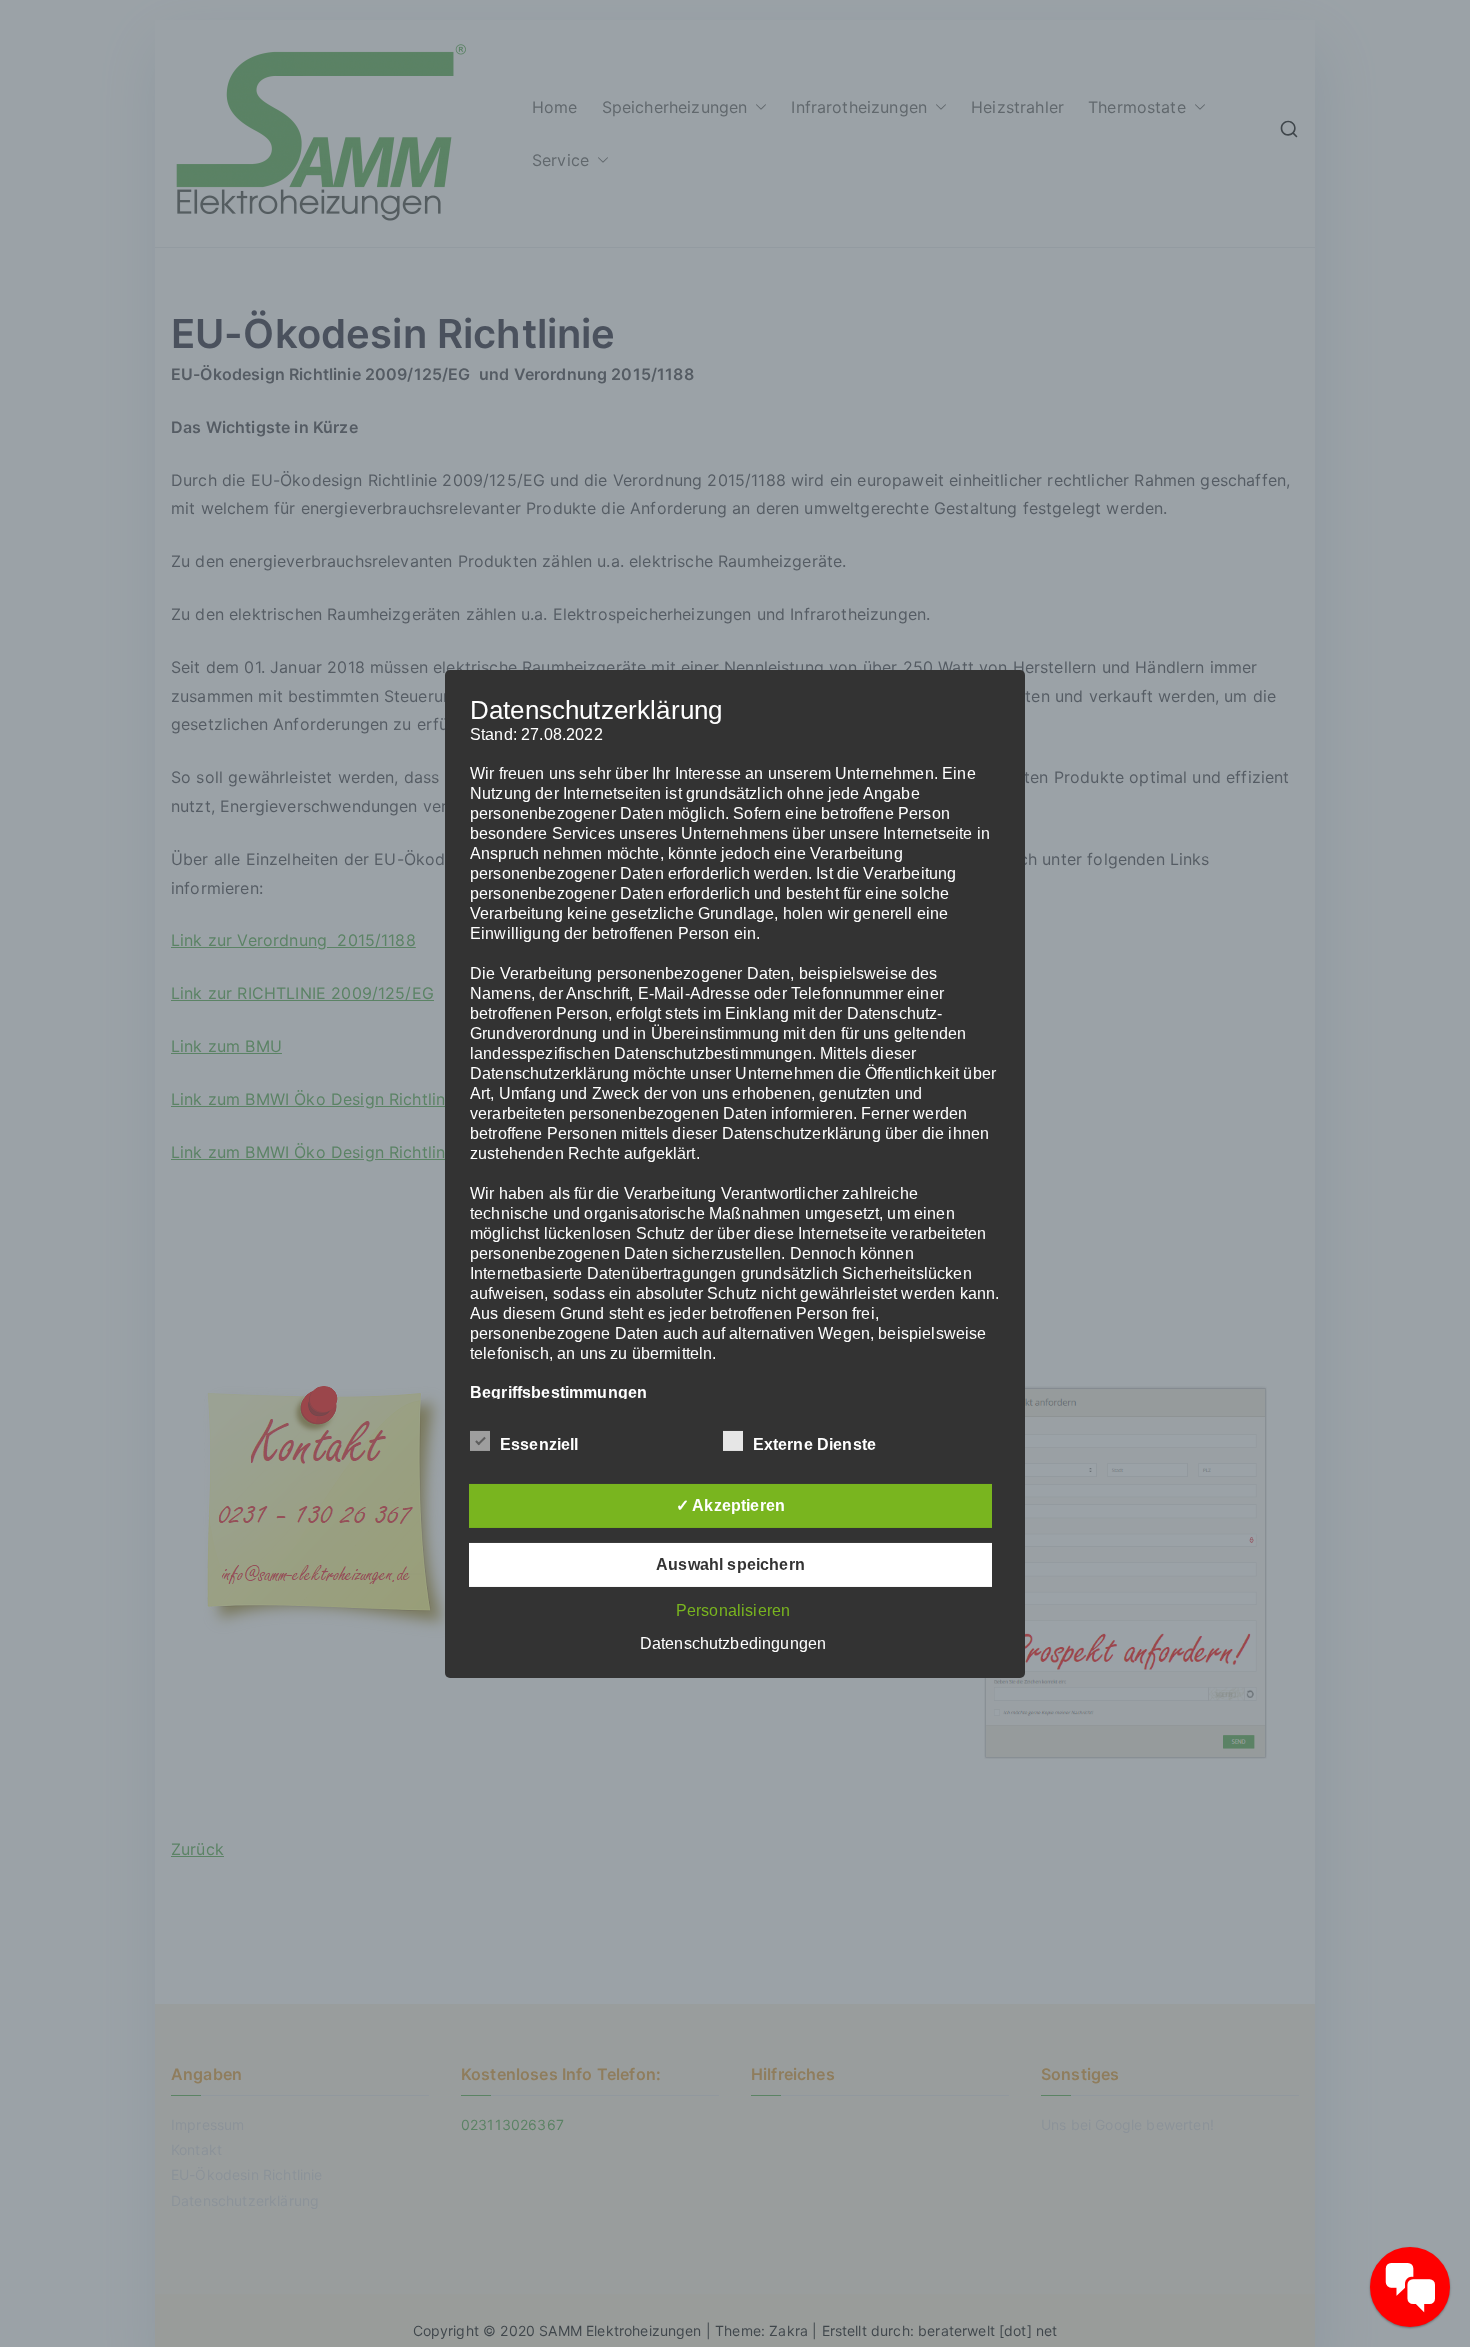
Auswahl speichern (730, 1564)
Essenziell (539, 1444)
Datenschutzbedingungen (733, 1643)
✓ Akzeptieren (730, 1505)
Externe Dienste (814, 1444)
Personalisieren (733, 1610)
